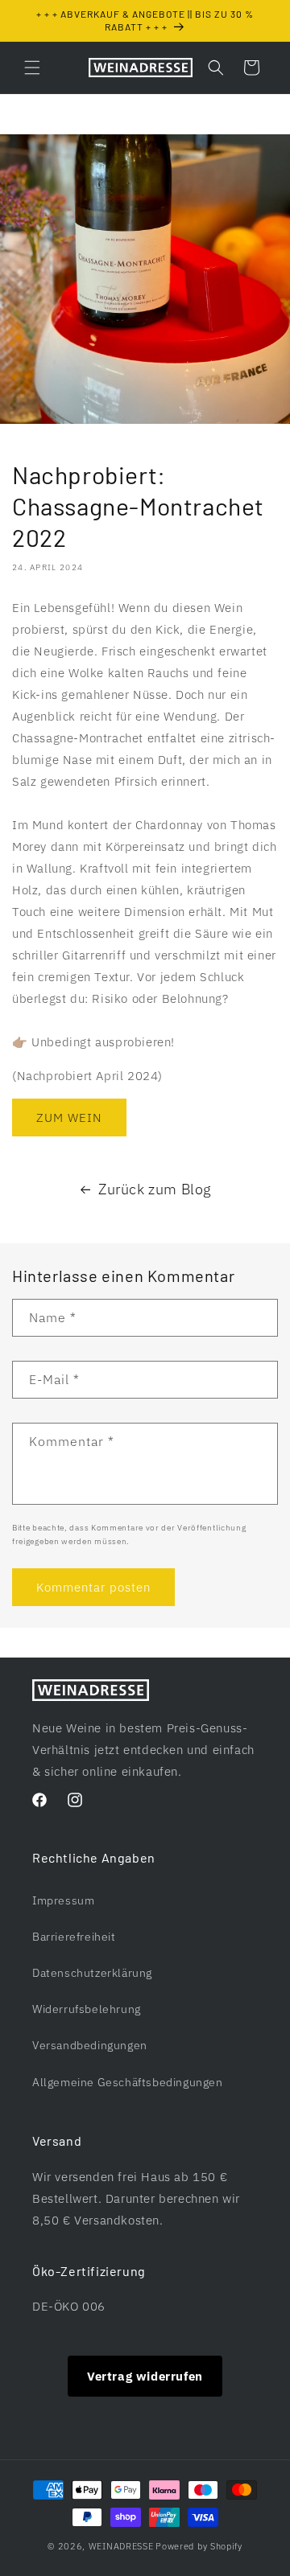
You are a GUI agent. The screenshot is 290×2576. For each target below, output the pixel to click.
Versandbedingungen (90, 2045)
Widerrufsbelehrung (87, 2009)
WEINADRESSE (121, 2546)
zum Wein (69, 1117)
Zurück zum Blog (155, 1189)
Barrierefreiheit (74, 1937)
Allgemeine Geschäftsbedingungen (128, 2082)
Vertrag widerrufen (145, 2376)
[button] (32, 68)
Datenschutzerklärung (92, 1973)
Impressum (63, 1900)
